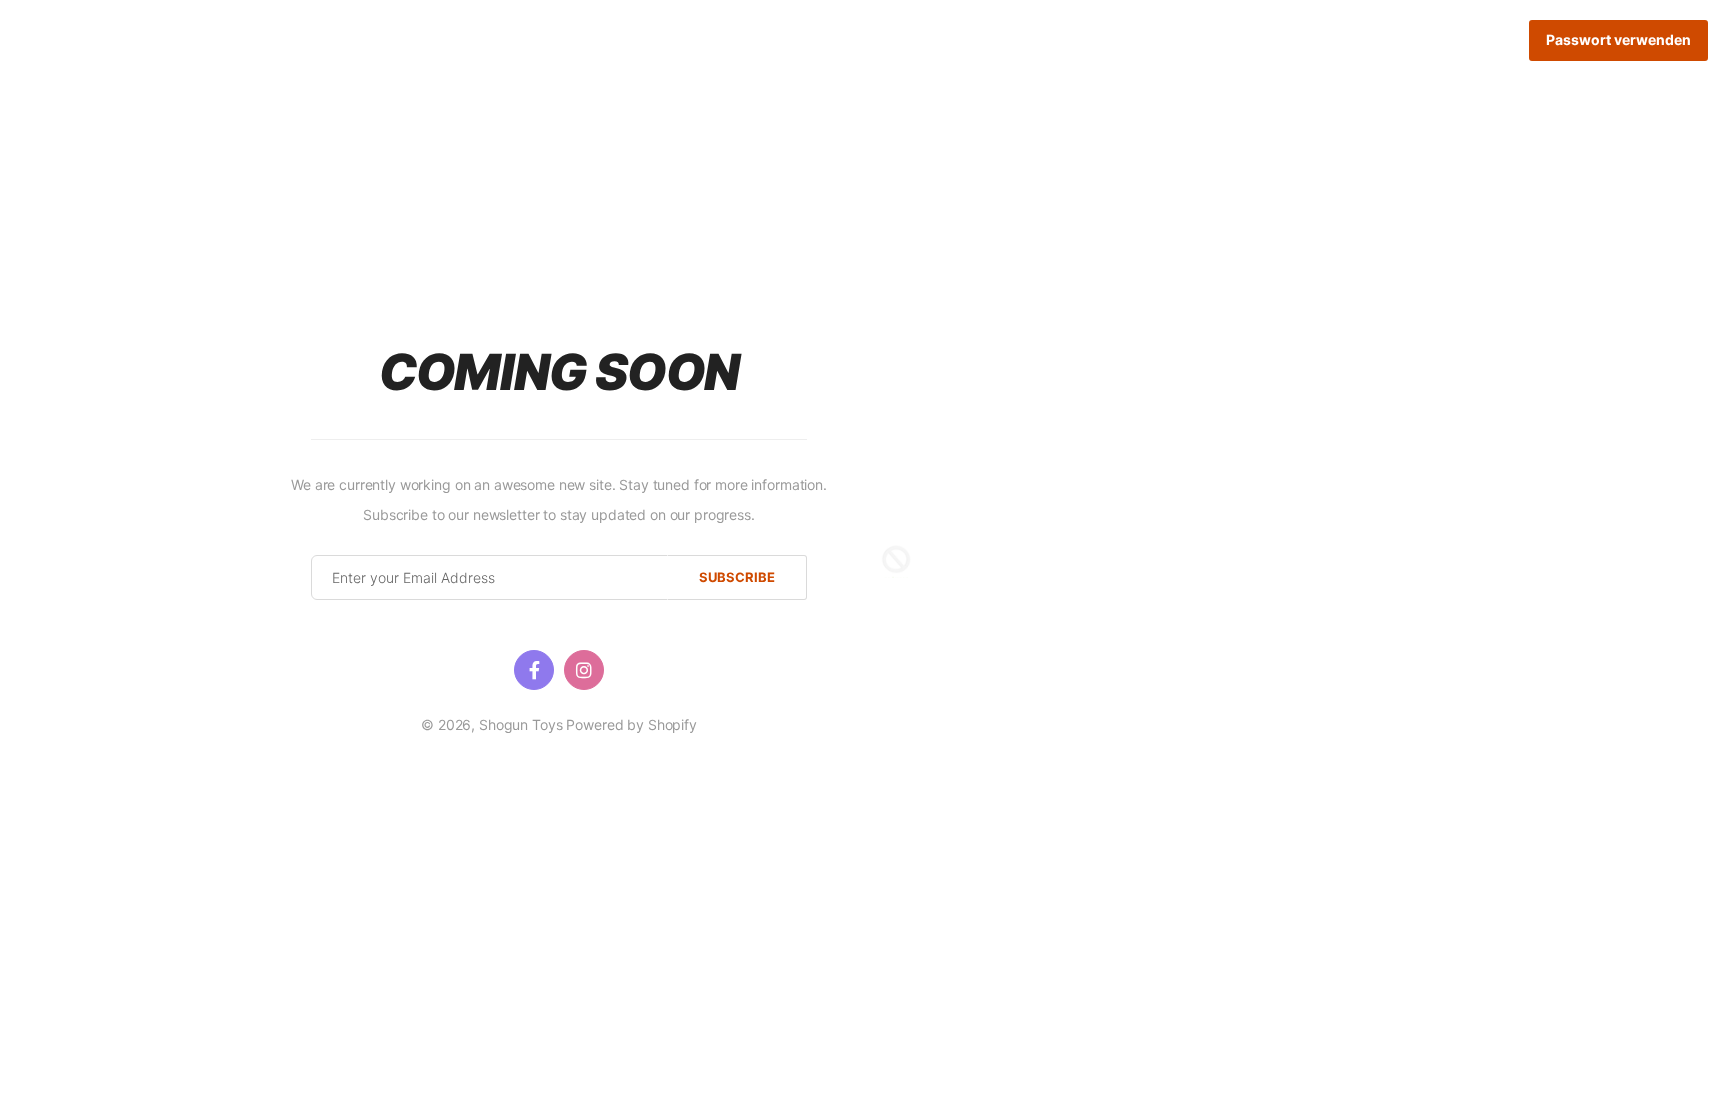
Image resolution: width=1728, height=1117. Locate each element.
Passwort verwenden (1618, 39)
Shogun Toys (520, 724)
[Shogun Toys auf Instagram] (584, 670)
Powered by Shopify (631, 724)
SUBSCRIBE (737, 577)
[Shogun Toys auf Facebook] (534, 670)
